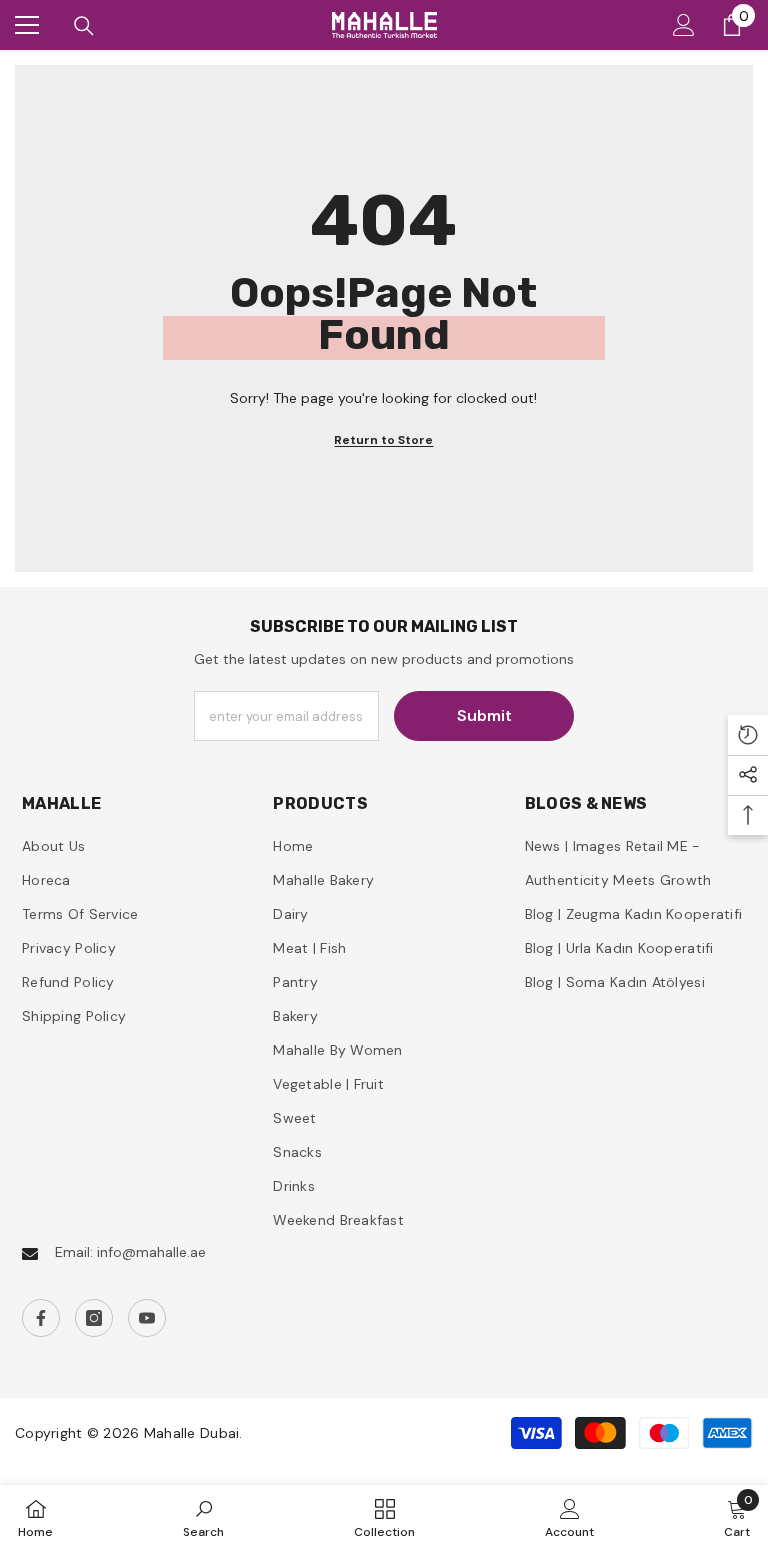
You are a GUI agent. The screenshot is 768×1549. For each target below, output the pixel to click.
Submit (484, 715)
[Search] (84, 26)
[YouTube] (147, 1318)
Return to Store (383, 440)
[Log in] (684, 25)
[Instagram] (94, 1318)
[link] (203, 1517)
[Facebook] (41, 1318)
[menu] (27, 25)
